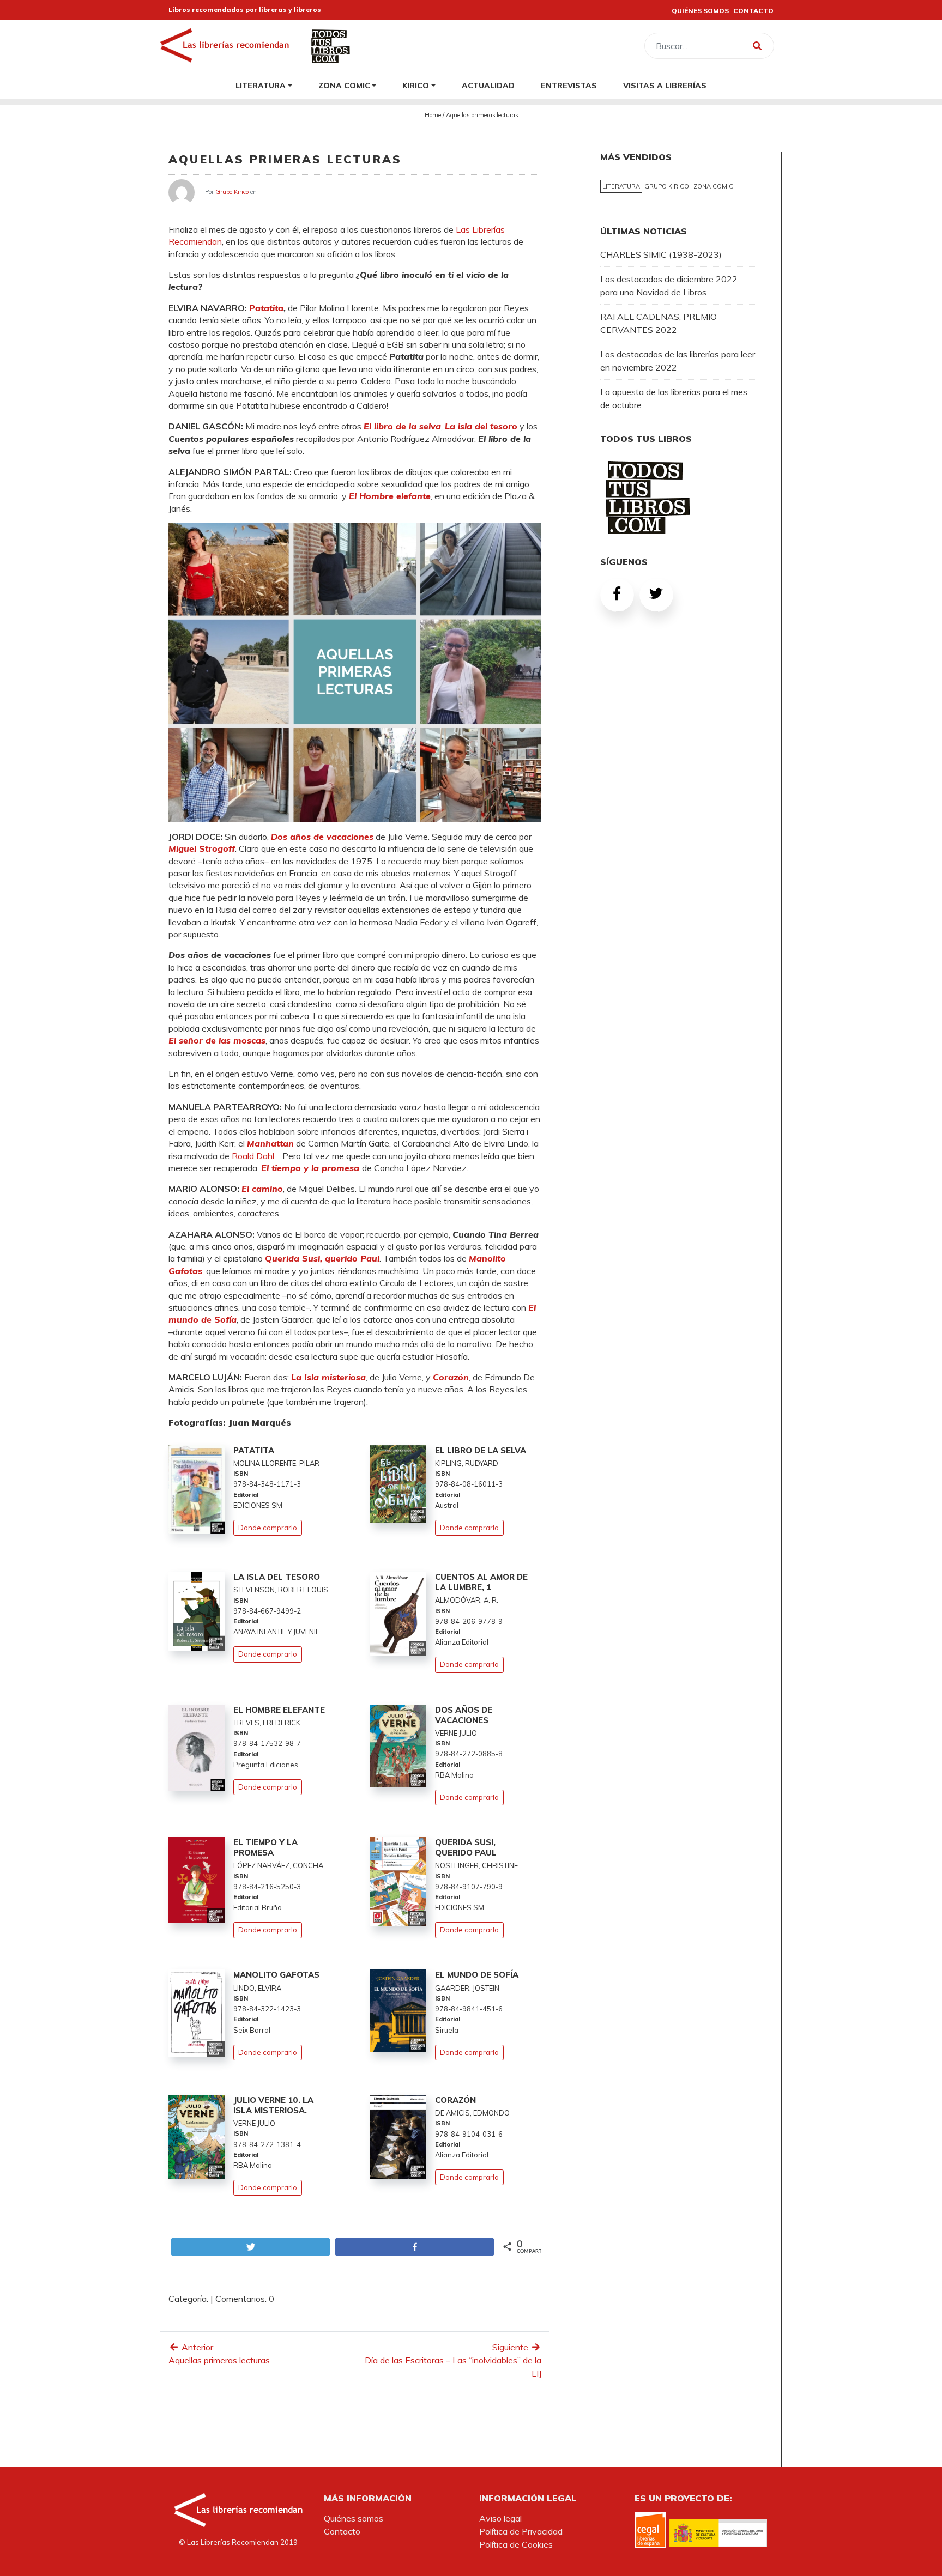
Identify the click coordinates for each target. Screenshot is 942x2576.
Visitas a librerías (665, 85)
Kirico (416, 85)
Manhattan (270, 1143)
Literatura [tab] (621, 186)
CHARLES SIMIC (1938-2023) (661, 254)
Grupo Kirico (232, 191)
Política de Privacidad (521, 2531)
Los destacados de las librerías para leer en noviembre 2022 (678, 361)
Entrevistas (569, 85)
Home (433, 115)
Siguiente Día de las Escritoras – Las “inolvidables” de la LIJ (453, 2360)
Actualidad (488, 85)
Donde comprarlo (268, 1528)
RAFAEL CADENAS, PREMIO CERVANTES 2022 (659, 323)
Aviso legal (500, 2518)
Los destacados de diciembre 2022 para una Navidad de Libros (669, 286)
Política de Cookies (516, 2544)
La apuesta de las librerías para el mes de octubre (674, 398)
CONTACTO (753, 11)
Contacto (342, 2531)
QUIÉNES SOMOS (700, 11)
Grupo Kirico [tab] (667, 186)
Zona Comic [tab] (713, 186)
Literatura (261, 85)
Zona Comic (344, 85)
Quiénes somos (354, 2518)
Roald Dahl (253, 1156)
